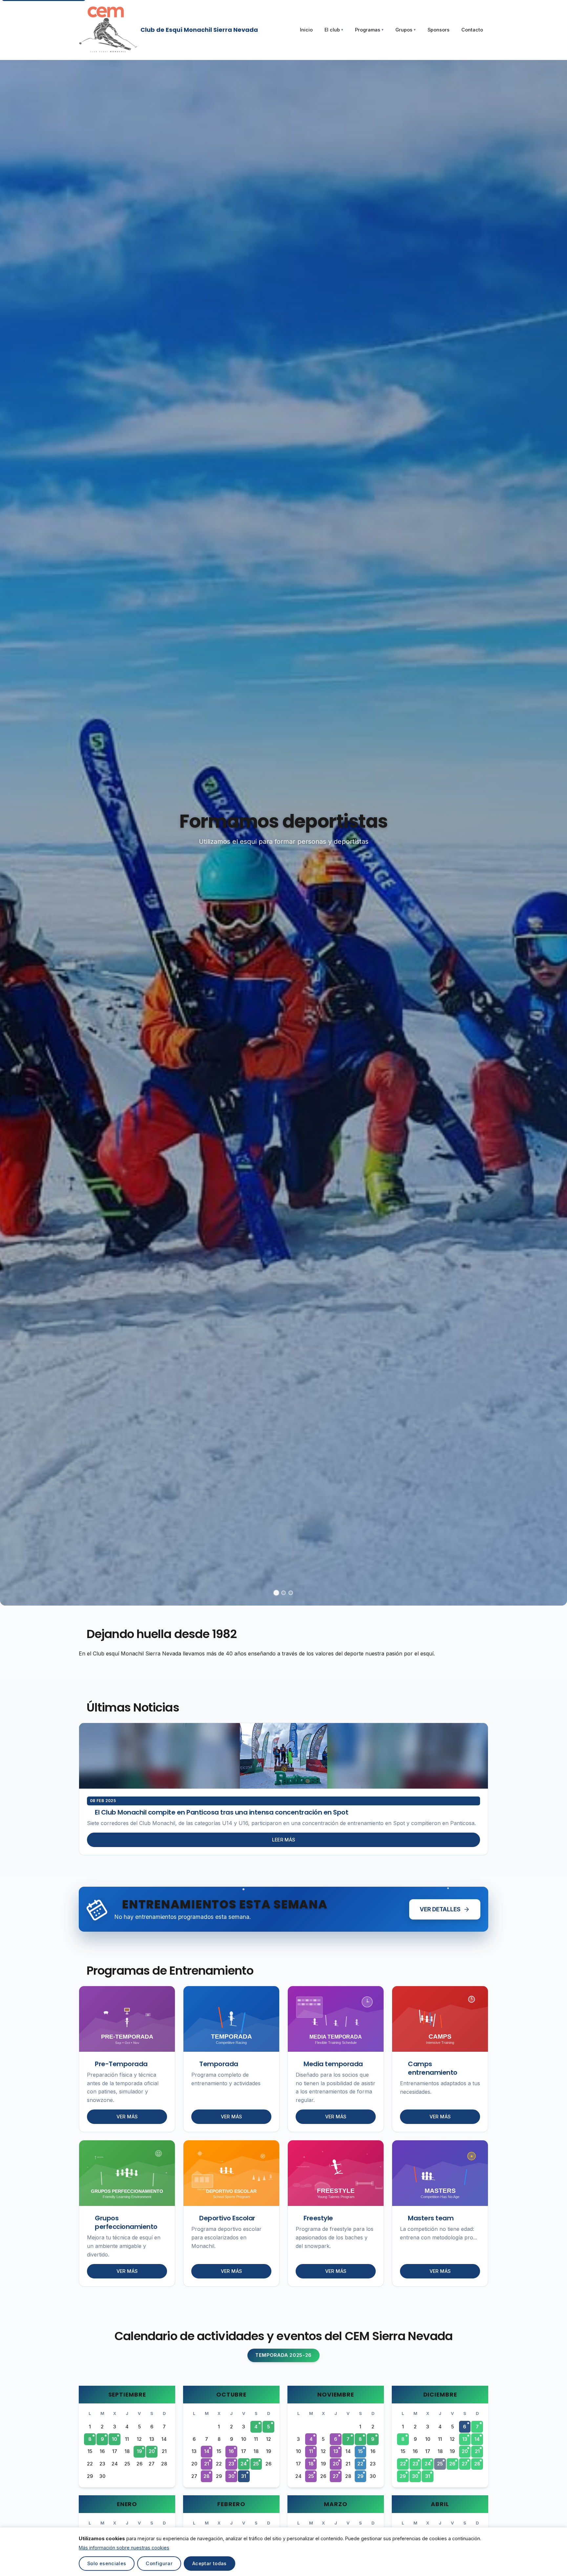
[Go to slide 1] (276, 1593)
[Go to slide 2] (283, 1593)
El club (334, 30)
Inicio (306, 30)
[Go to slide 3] (291, 1593)
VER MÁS (127, 2117)
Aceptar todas (210, 2563)
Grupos (406, 30)
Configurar (159, 2563)
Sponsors (439, 30)
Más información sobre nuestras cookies (124, 2548)
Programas (369, 30)
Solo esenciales (107, 2563)
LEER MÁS (284, 1840)
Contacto (472, 30)
